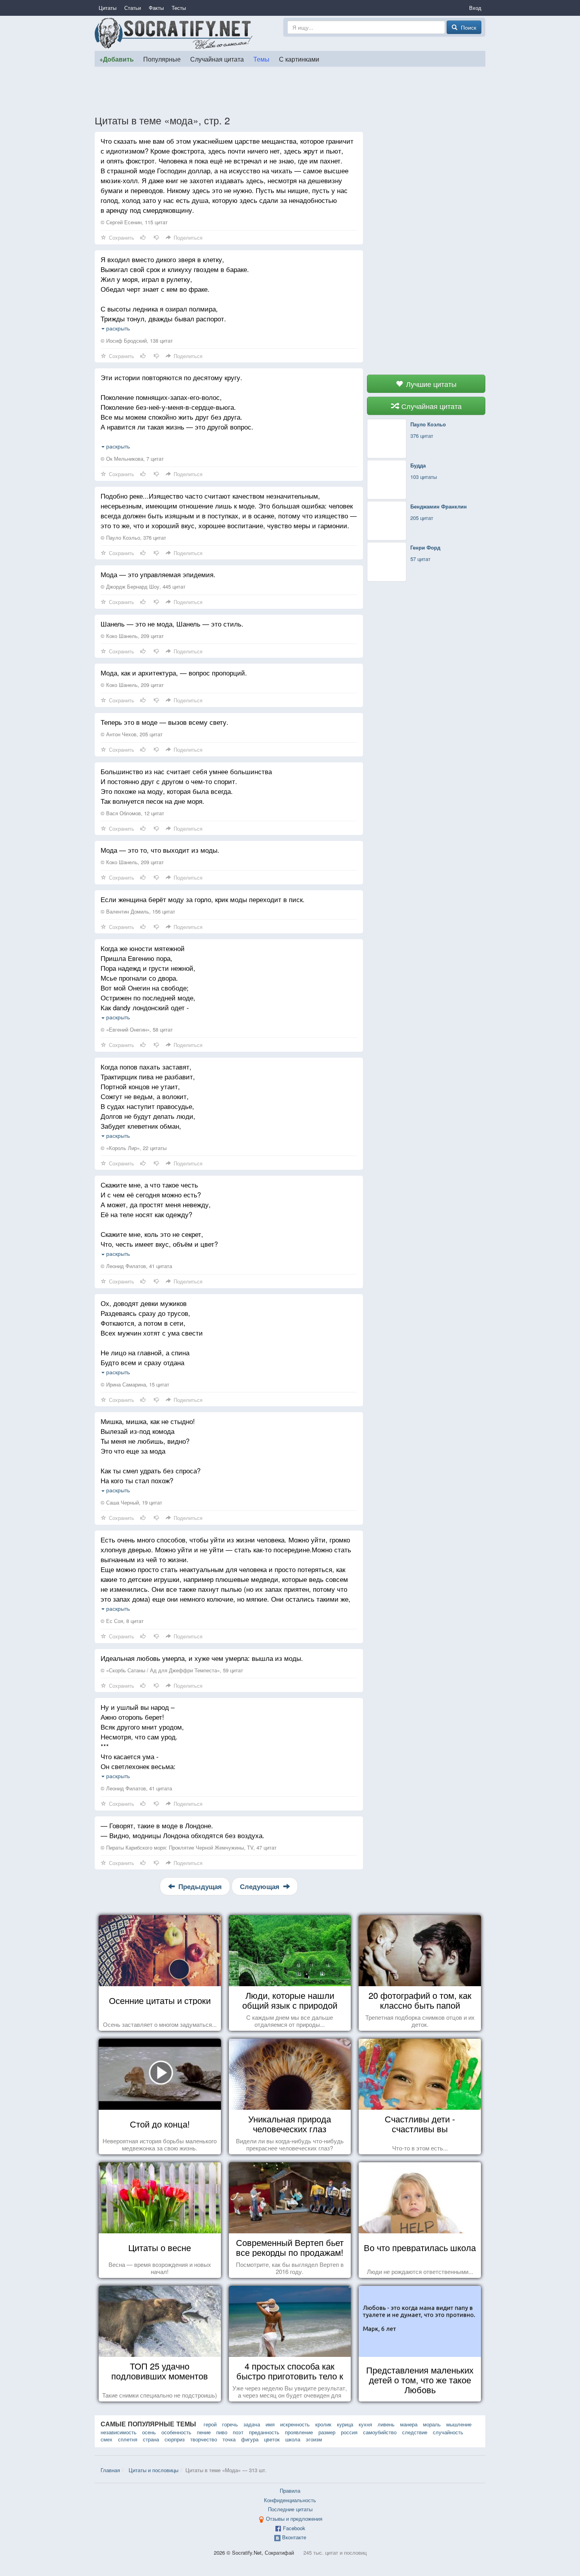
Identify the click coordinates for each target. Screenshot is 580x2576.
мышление (459, 2424)
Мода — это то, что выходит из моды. (160, 850)
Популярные (162, 59)
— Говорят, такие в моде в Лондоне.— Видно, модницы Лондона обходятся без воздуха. (182, 1830)
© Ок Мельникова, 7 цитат (132, 459)
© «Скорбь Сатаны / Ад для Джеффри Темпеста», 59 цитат (172, 1670)
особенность (176, 2432)
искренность (295, 2424)
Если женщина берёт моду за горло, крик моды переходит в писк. (203, 899)
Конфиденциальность (290, 2500)
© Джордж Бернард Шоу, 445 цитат (143, 586)
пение (204, 2432)
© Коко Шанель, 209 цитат (132, 636)
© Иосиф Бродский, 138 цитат (137, 341)
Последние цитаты (290, 2509)
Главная (110, 2470)
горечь (230, 2424)
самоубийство (380, 2432)
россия (349, 2432)
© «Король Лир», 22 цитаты (134, 1148)
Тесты (179, 8)
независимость (119, 2432)
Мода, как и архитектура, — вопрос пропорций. (174, 673)
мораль (432, 2424)
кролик (323, 2424)
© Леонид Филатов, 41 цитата (136, 1266)
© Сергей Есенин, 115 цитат (134, 222)
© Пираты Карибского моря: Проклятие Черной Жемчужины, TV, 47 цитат (189, 1847)
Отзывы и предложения (294, 2519)
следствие (415, 2432)
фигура (250, 2439)
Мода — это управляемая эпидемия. (158, 574)
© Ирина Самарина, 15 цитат (135, 1384)
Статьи (133, 8)
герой (210, 2424)
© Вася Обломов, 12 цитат (132, 813)
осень (149, 2432)
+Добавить (117, 59)
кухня (365, 2424)
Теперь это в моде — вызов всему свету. (165, 722)
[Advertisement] (290, 90)
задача (252, 2424)
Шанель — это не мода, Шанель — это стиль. (172, 624)
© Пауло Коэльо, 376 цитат (133, 538)
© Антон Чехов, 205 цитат (132, 734)
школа (293, 2439)
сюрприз (175, 2439)
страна (151, 2439)
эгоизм (314, 2439)
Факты (156, 8)
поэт (238, 2432)
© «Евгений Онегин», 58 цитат (137, 1029)
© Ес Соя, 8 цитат (122, 1621)
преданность (264, 2432)
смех (107, 2439)
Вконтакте (294, 2537)
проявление (299, 2432)
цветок (272, 2439)
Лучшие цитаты (430, 384)
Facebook (294, 2528)
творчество (204, 2439)
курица (345, 2424)
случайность (448, 2432)
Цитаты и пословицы (153, 2470)
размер (327, 2432)
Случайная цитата (217, 59)
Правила (290, 2491)
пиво (222, 2432)
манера (409, 2424)
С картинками (299, 59)
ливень (386, 2424)
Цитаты (108, 8)
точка (229, 2439)
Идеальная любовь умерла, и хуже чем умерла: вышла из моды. (202, 1658)
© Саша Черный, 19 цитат (131, 1502)
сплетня (128, 2439)
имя (270, 2424)
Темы (261, 59)
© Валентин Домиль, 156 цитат (138, 911)
